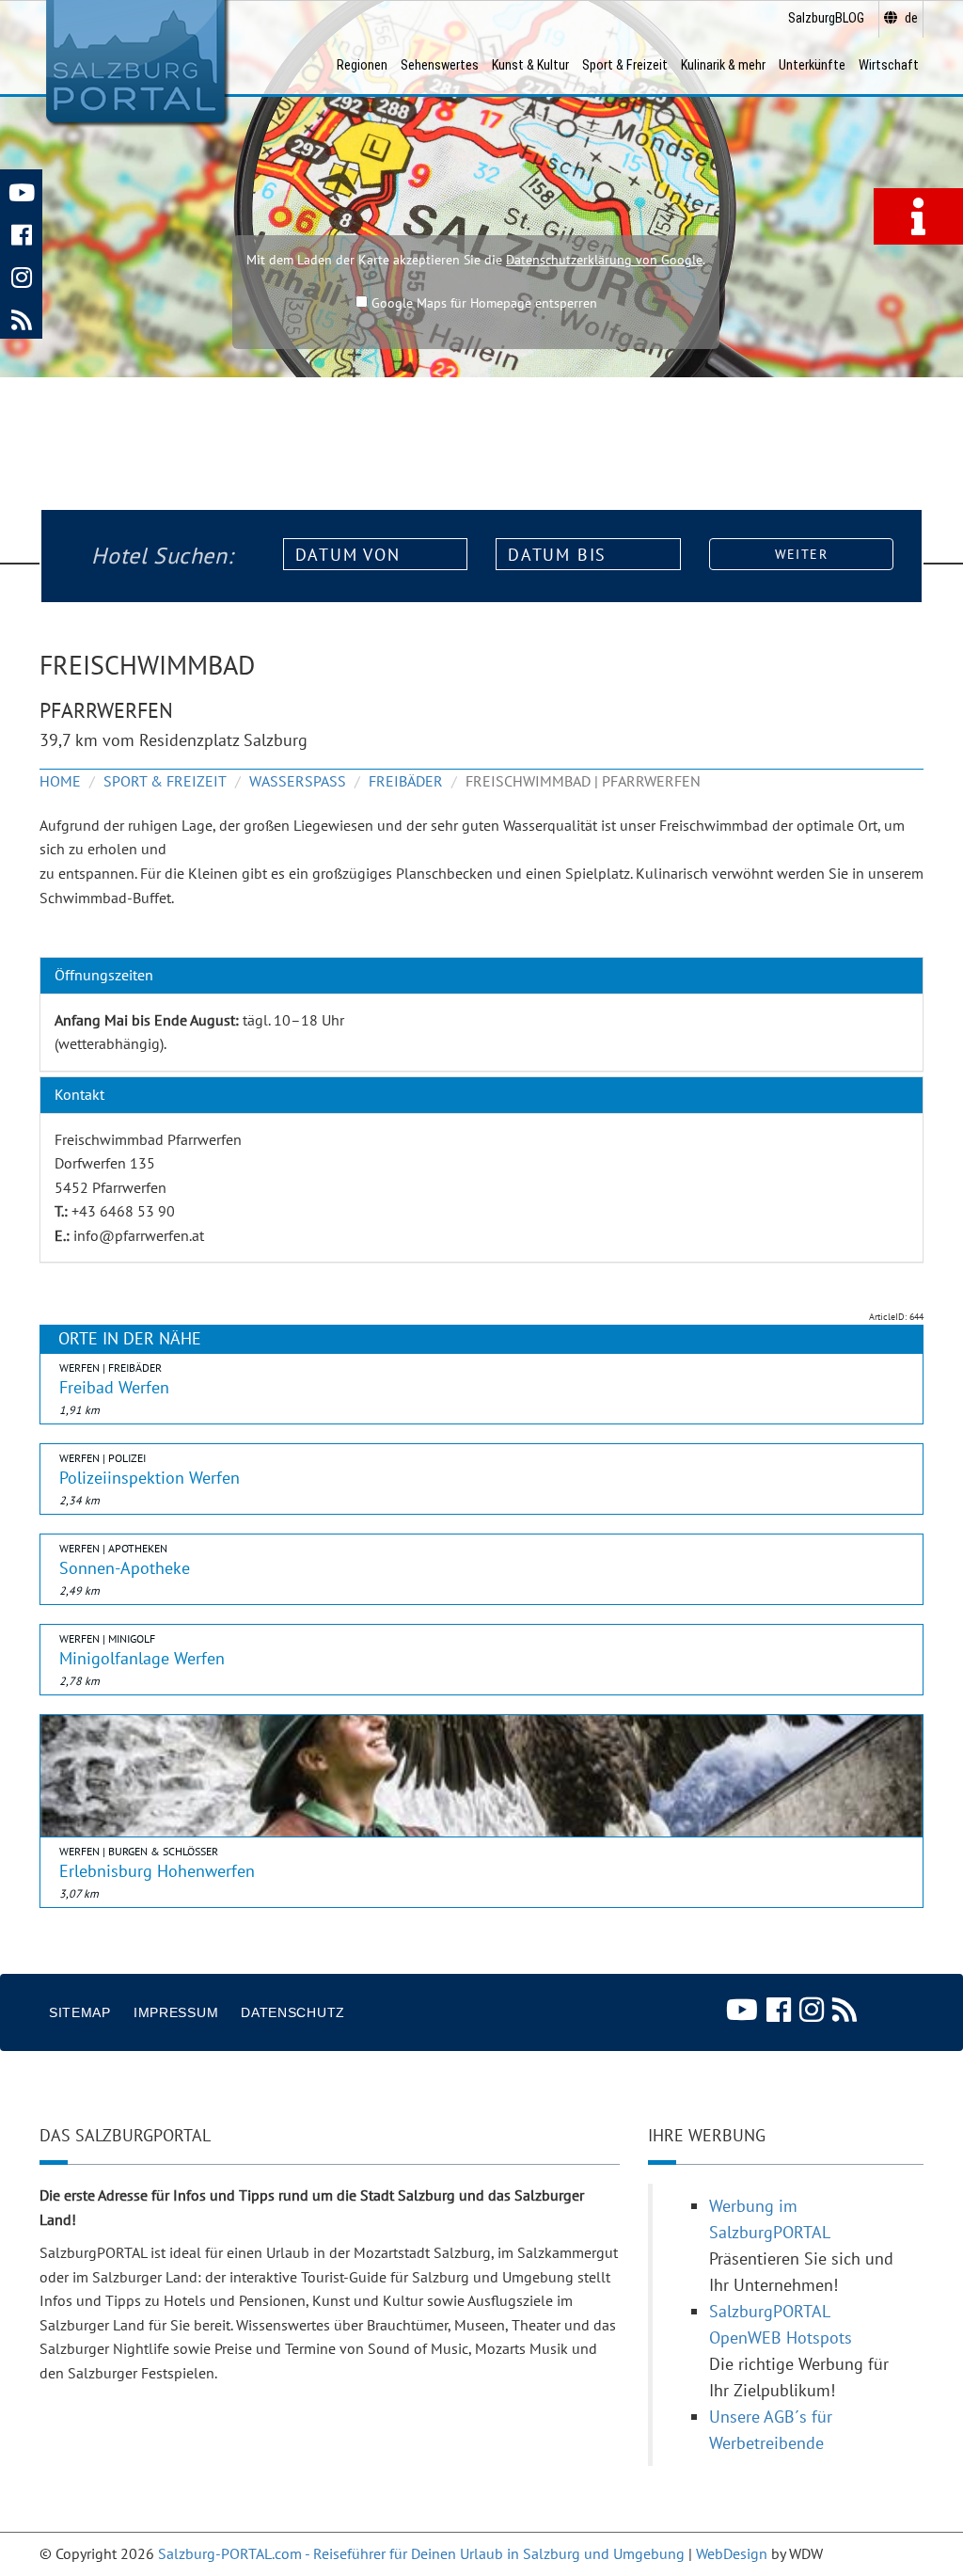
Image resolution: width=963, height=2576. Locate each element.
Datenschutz (293, 2012)
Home (60, 781)
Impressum (176, 2012)
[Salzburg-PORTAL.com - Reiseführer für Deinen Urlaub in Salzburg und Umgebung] (135, 62)
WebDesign (732, 2553)
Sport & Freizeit (165, 781)
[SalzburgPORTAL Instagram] (21, 275)
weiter (801, 554)
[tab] (481, 976)
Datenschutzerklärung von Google (604, 260)
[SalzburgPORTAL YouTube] (21, 191)
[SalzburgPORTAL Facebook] (21, 233)
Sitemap (80, 2012)
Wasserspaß (298, 781)
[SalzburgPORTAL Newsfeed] (21, 318)
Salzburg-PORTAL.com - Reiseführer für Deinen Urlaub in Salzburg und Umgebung (421, 2553)
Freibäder (406, 781)
